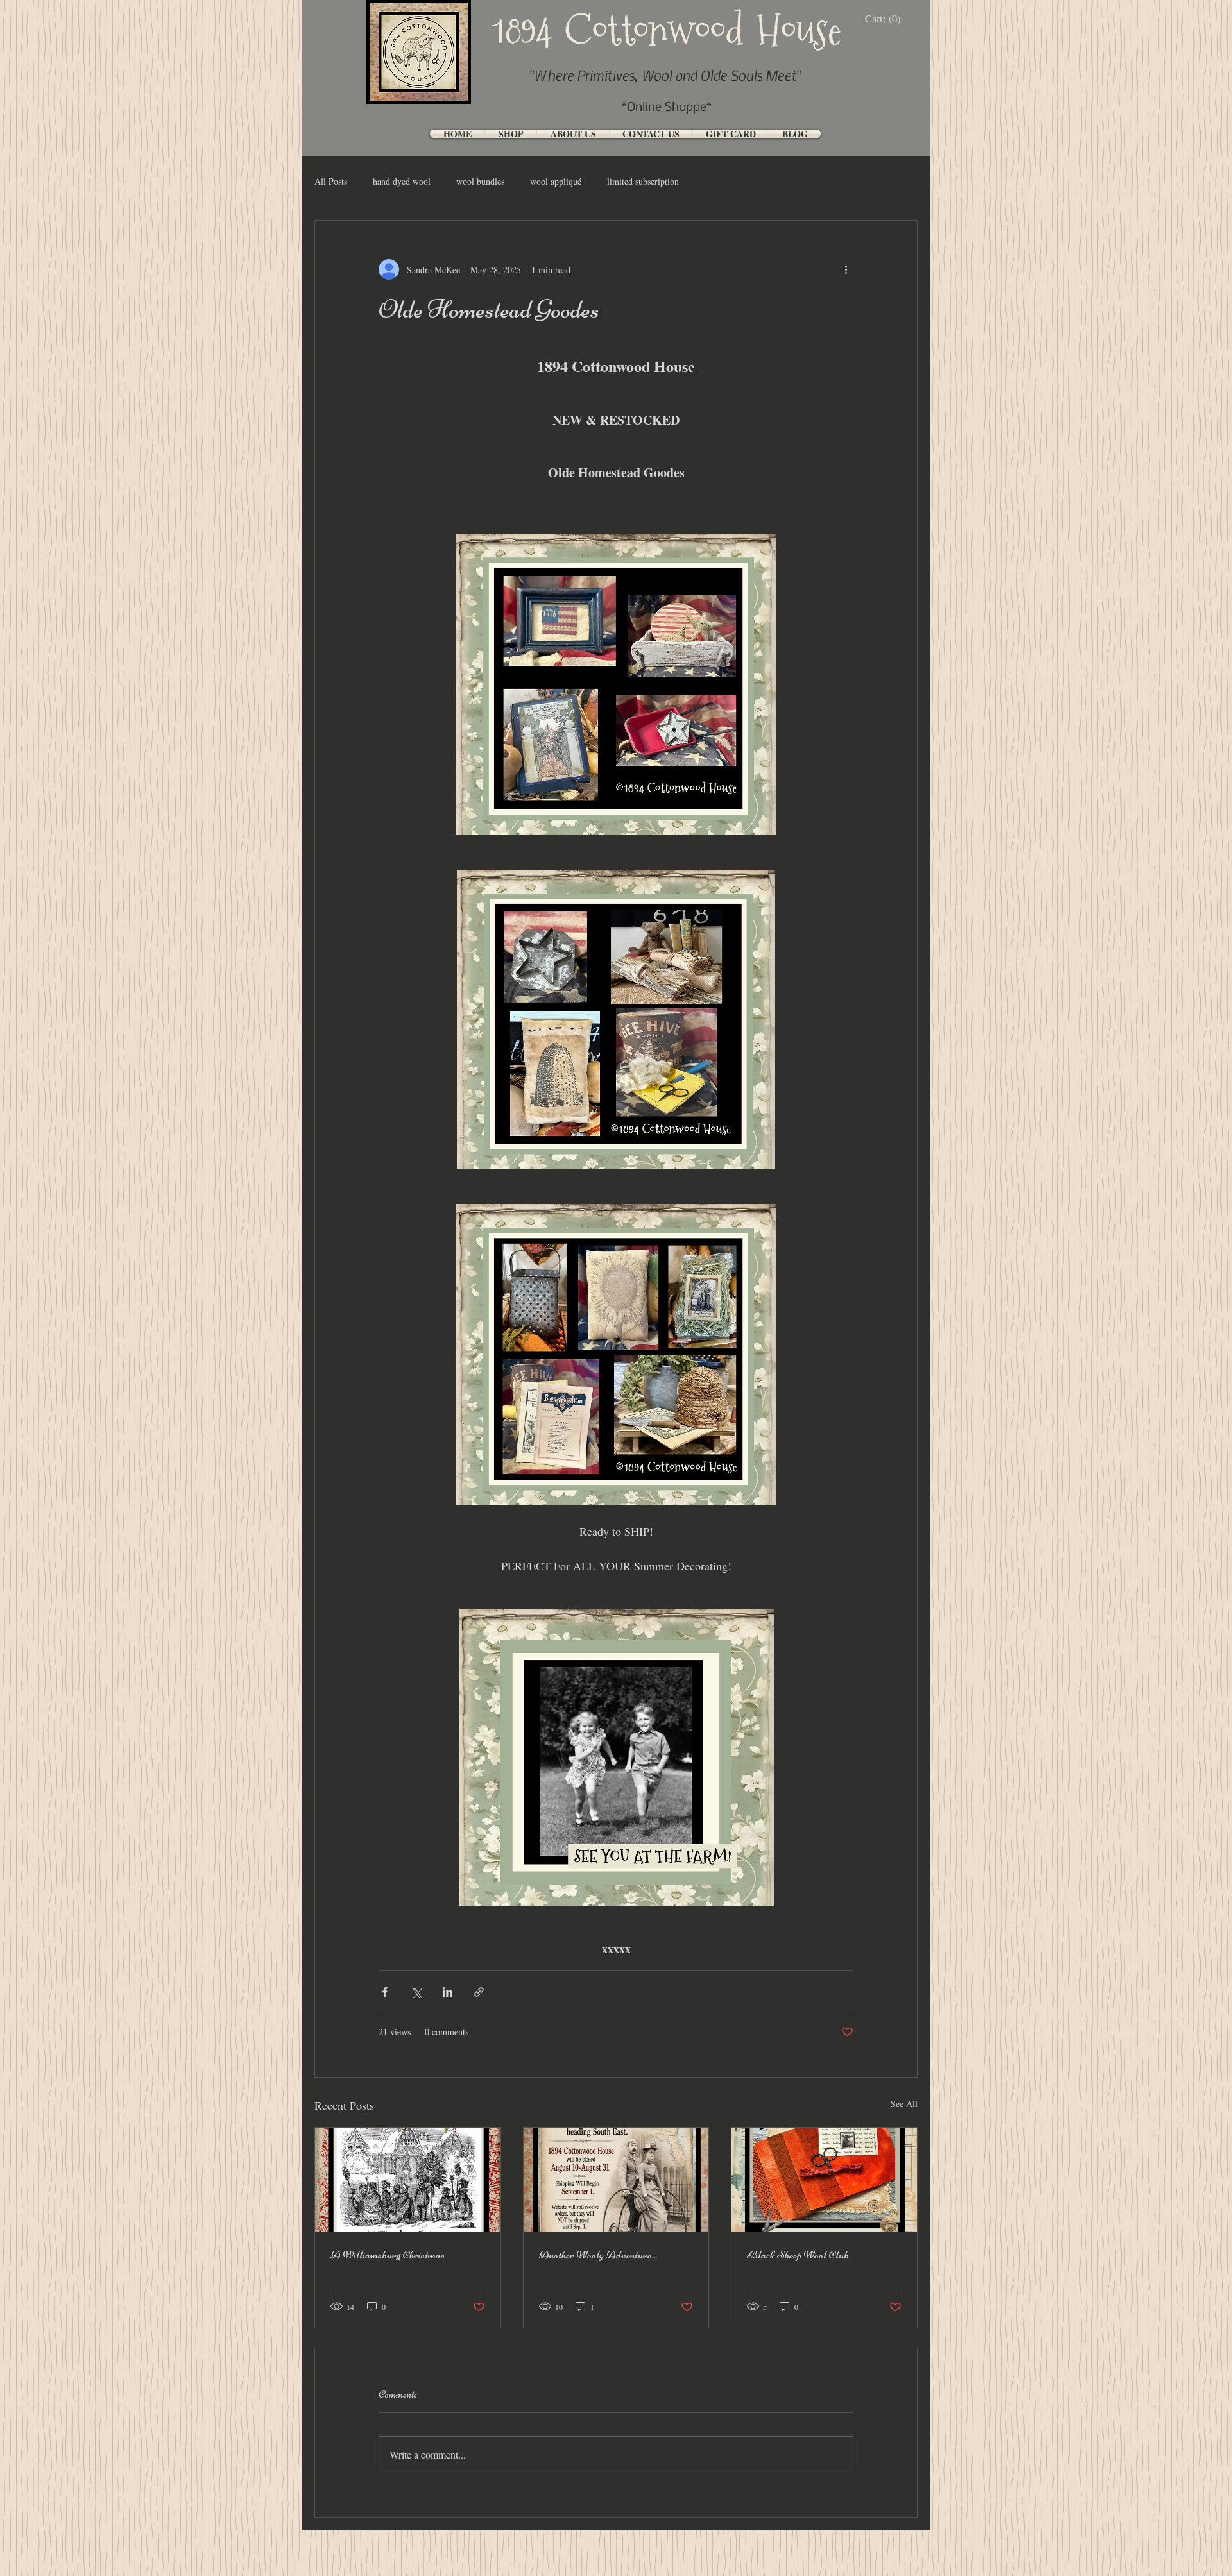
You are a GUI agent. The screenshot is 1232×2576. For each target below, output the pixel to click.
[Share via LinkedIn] (448, 1992)
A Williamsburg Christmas (388, 2255)
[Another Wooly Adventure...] (616, 2180)
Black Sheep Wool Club (798, 2255)
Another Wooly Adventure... (598, 2255)
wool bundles (480, 181)
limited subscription (643, 181)
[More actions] (846, 269)
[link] (886, 19)
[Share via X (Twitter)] (416, 1992)
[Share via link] (479, 1992)
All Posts (331, 181)
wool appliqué (556, 181)
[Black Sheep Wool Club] (824, 2180)
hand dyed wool (402, 181)
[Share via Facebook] (385, 1992)
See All (904, 2104)
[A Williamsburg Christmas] (408, 2180)
